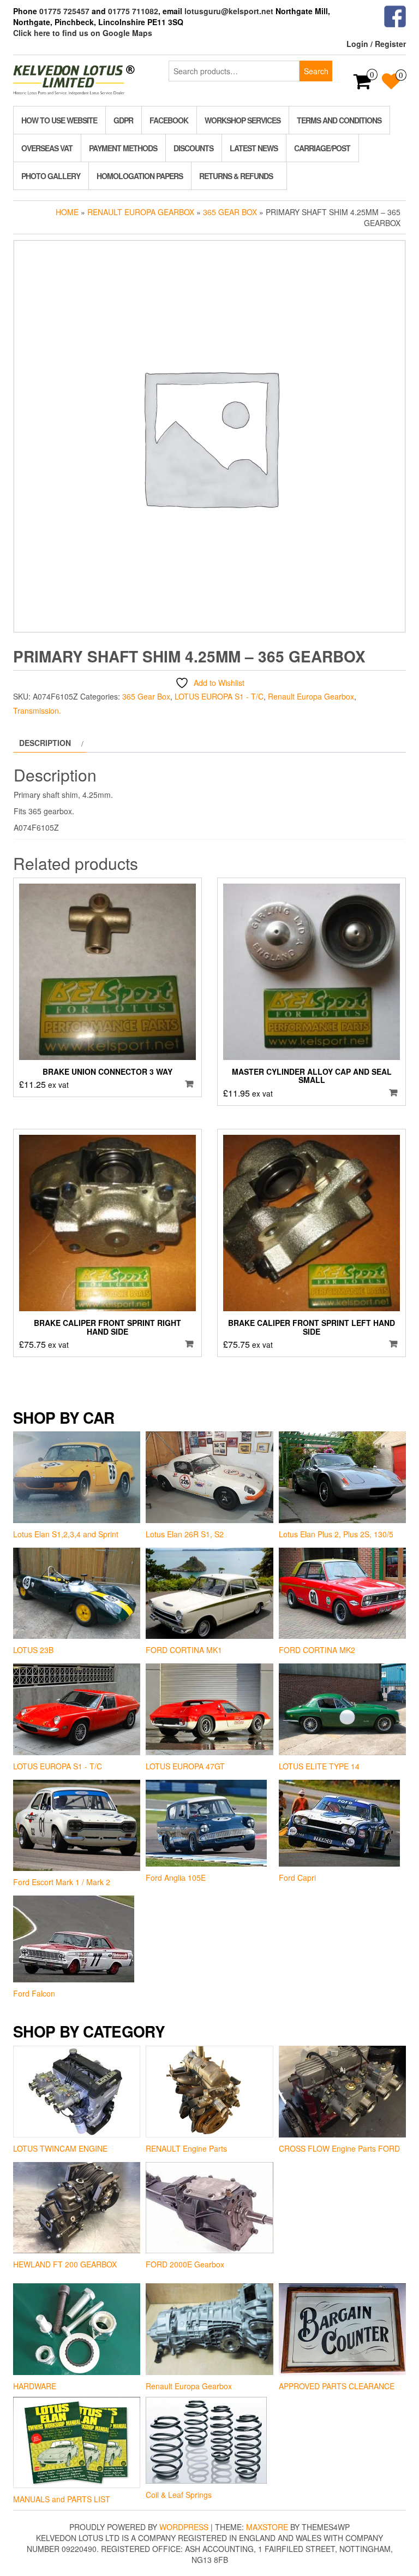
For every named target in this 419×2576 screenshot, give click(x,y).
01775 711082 (133, 11)
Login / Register (376, 44)
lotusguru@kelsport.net (229, 11)
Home (67, 212)
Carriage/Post (322, 148)
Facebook (169, 120)
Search (316, 71)
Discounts (193, 148)
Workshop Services (243, 120)
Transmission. (37, 710)
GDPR (123, 120)
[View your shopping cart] (363, 85)
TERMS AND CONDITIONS (339, 120)
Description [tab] (45, 743)
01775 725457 (64, 11)
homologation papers (140, 176)
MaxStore (267, 2527)
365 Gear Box (230, 212)
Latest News (254, 148)
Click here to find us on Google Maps (83, 33)
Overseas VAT (47, 148)
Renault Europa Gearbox (141, 212)
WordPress (184, 2527)
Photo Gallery (51, 176)
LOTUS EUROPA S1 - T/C (219, 696)
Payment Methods (123, 148)
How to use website (59, 120)
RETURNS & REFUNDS (236, 176)
